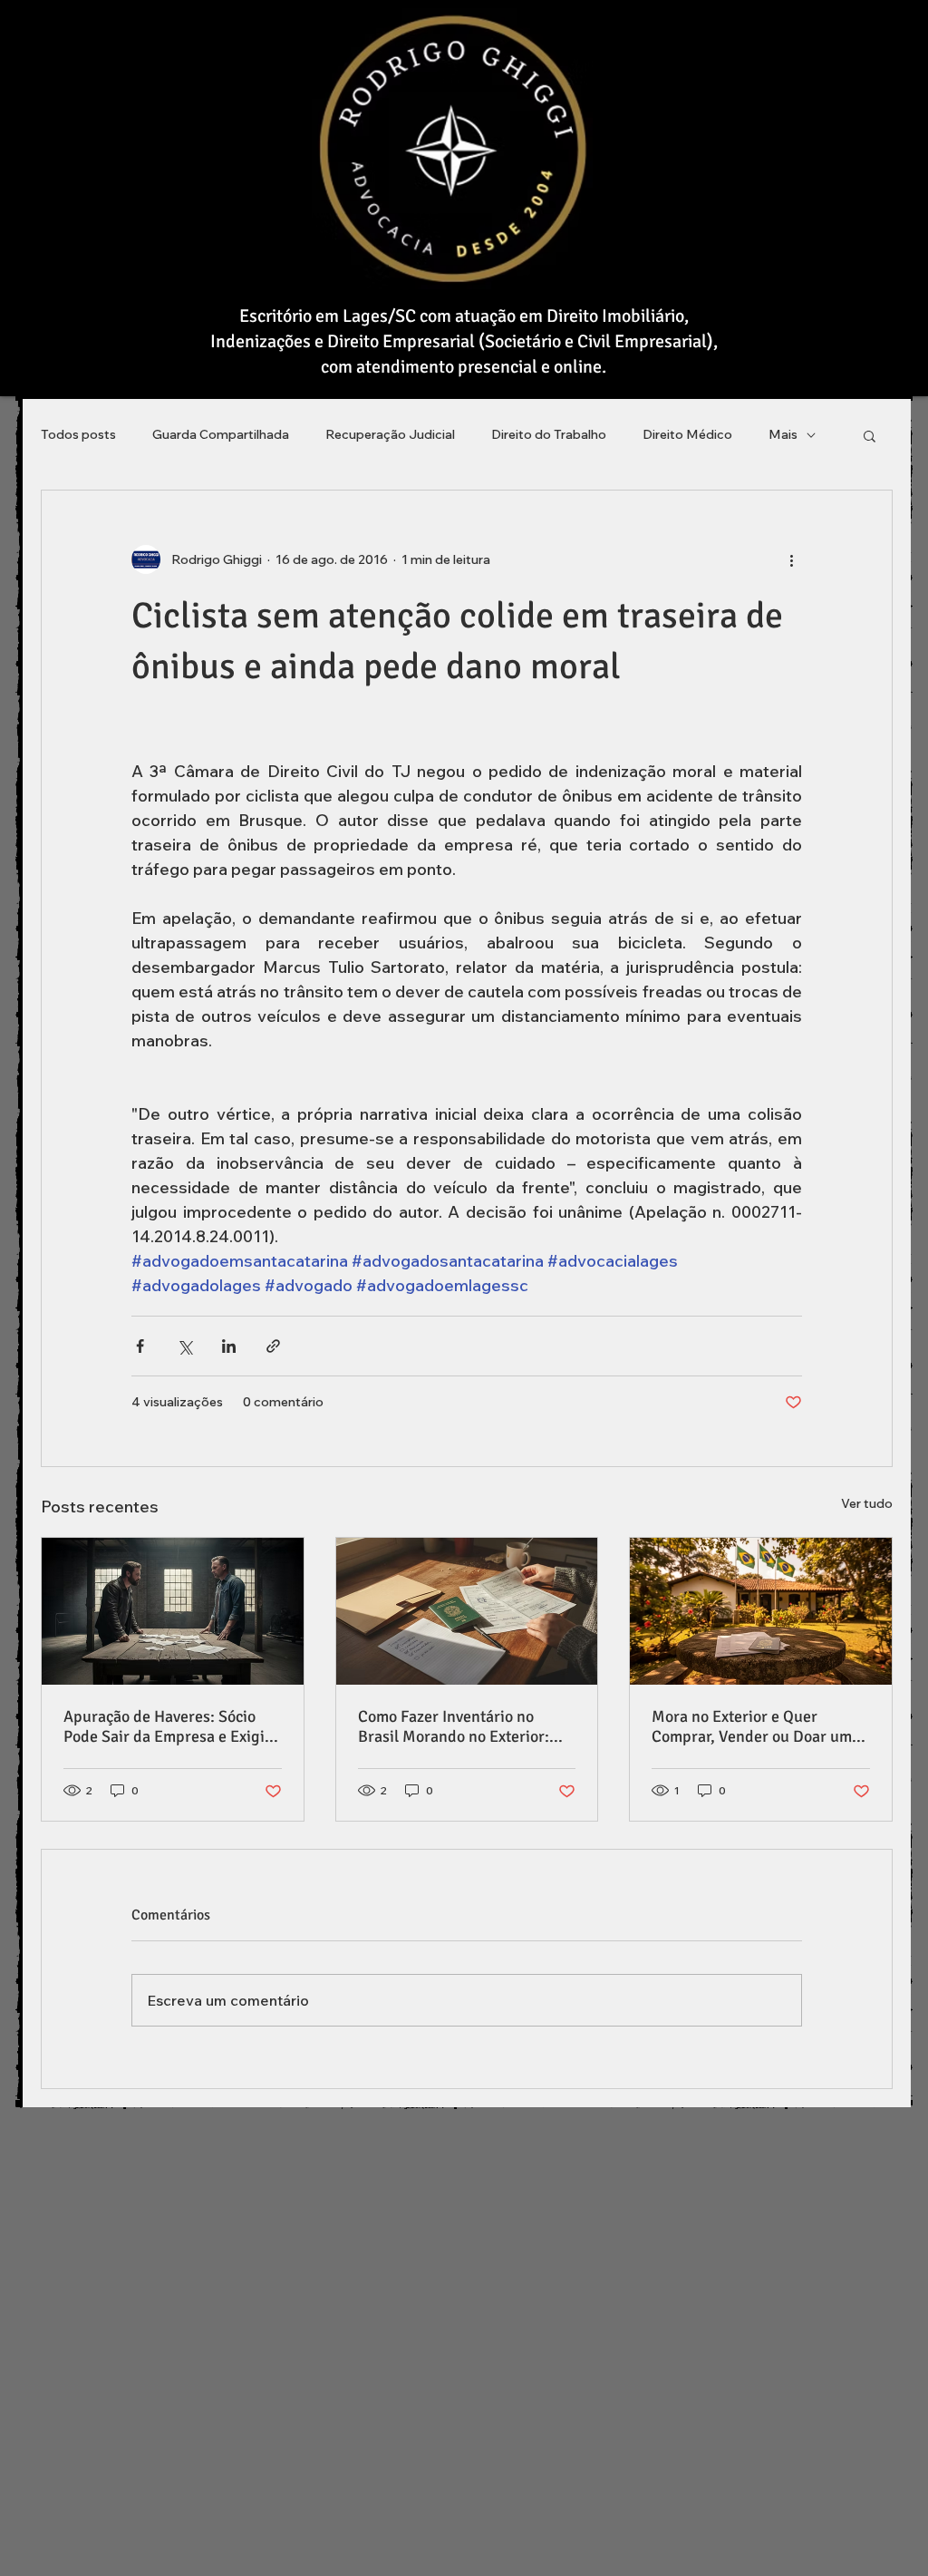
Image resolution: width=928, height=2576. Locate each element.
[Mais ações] (791, 559)
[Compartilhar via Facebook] (140, 1346)
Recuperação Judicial (390, 434)
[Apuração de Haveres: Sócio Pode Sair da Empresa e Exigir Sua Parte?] (173, 1611)
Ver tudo (867, 1503)
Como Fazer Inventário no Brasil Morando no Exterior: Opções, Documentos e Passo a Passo (464, 1726)
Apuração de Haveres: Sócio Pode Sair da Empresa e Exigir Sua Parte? (167, 1726)
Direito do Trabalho (549, 434)
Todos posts (78, 434)
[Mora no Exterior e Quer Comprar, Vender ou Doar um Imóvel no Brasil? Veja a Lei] (761, 1611)
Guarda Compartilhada (221, 434)
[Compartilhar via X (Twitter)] (184, 1346)
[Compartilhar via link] (273, 1346)
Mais (783, 434)
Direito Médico (687, 434)
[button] (870, 435)
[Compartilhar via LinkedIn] (229, 1346)
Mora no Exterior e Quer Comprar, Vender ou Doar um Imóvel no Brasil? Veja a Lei (752, 1726)
